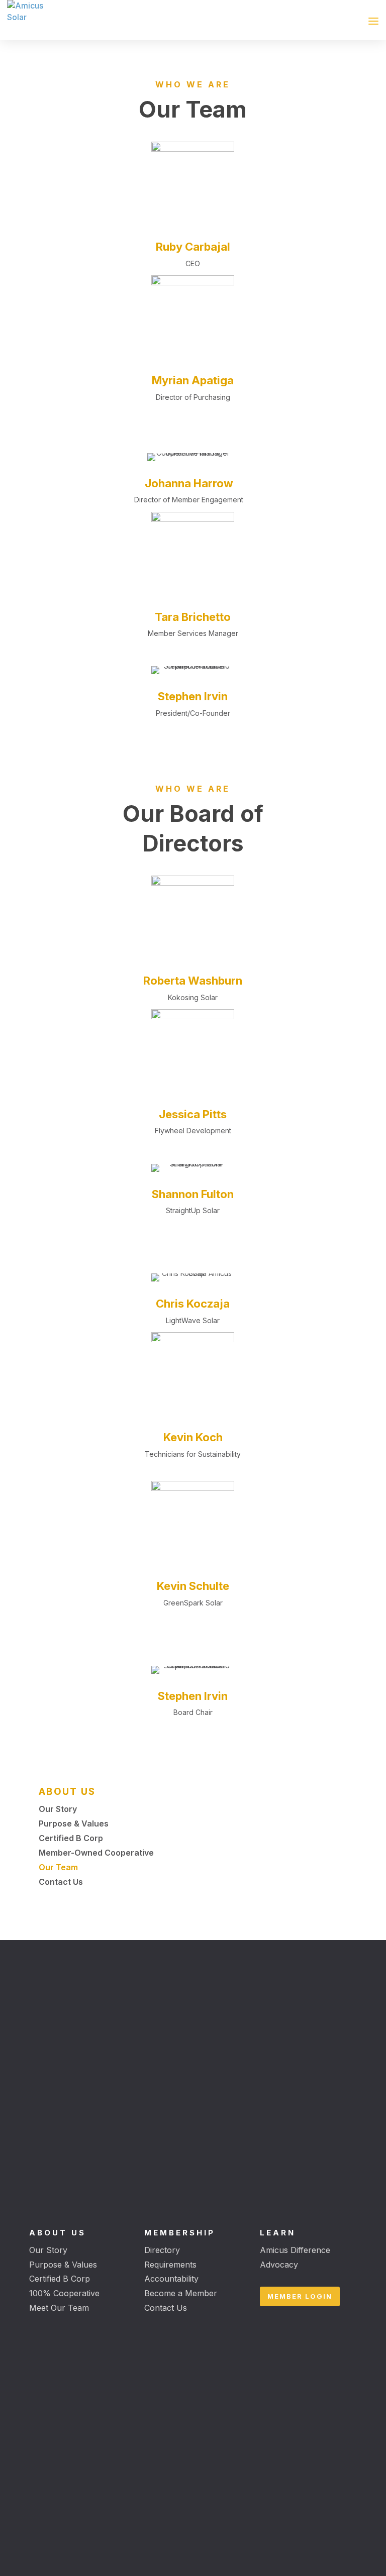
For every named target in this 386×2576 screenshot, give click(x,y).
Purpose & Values (63, 2265)
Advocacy (279, 2265)
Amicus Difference (295, 2250)
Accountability (171, 2279)
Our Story (48, 2250)
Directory (162, 2250)
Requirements (170, 2265)
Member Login (300, 2296)
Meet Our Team (59, 2308)
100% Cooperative (64, 2293)
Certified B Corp (60, 2279)
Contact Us (166, 2308)
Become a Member (181, 2293)
